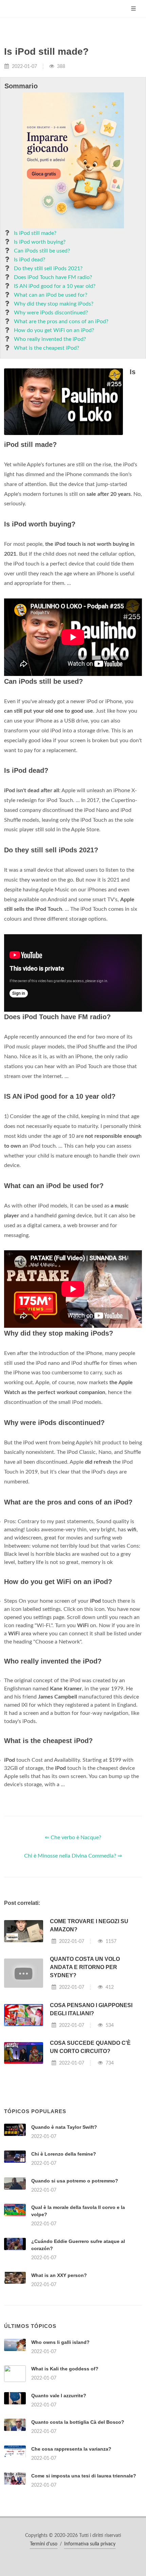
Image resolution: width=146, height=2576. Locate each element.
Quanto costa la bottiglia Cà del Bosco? (78, 2422)
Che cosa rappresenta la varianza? (71, 2449)
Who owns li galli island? (60, 2342)
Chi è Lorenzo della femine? (64, 2154)
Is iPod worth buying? (40, 242)
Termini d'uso (44, 2544)
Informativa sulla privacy (90, 2544)
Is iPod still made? (35, 233)
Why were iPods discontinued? (51, 313)
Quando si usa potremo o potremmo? (75, 2181)
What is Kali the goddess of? (65, 2369)
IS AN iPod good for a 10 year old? (55, 286)
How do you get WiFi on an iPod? (54, 330)
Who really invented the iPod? (50, 339)
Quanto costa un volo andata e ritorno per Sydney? (85, 1967)
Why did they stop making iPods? (54, 304)
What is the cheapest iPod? (47, 348)
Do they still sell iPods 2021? (48, 268)
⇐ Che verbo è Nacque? (73, 1838)
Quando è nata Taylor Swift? (64, 2127)
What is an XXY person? (59, 2275)
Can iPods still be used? (42, 251)
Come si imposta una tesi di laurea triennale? (84, 2476)
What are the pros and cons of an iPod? (61, 321)
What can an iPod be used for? (51, 295)
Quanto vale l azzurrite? (59, 2396)
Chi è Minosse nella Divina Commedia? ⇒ (73, 1856)
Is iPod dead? (30, 260)
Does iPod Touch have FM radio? (53, 277)
